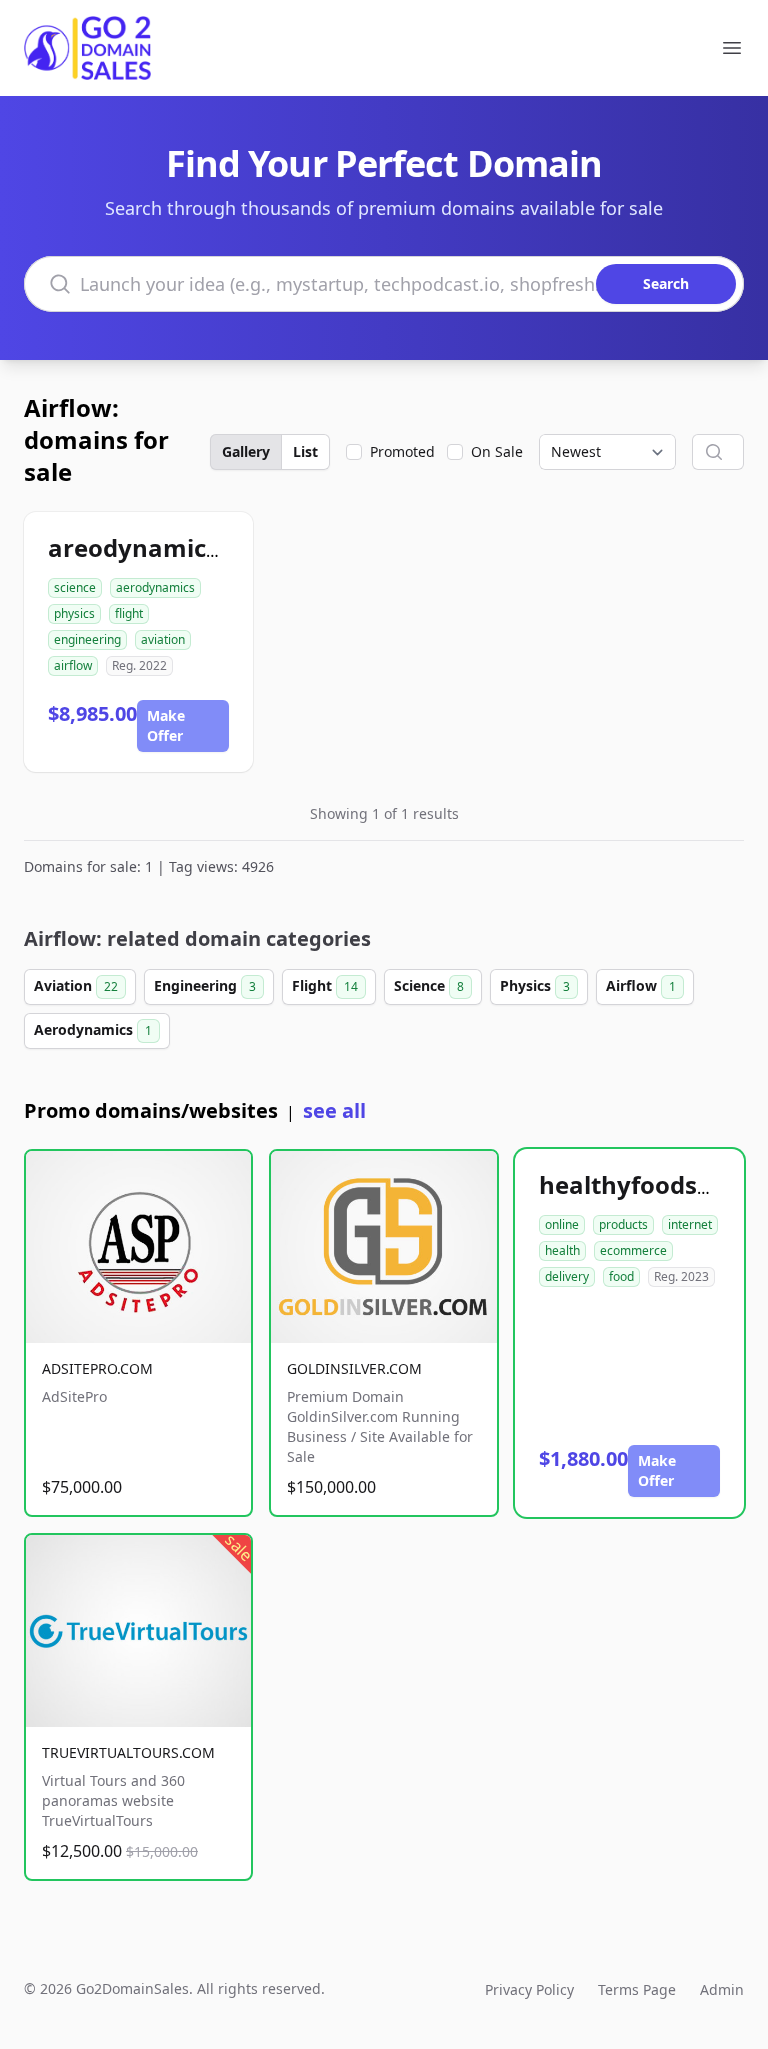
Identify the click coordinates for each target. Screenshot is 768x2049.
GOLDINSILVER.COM (354, 1368)
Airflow (641, 985)
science (75, 587)
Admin (722, 1989)
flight (129, 613)
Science (429, 985)
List (305, 451)
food (621, 1276)
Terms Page (637, 1989)
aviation (163, 639)
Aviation (76, 985)
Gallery (246, 451)
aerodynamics (155, 587)
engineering (87, 639)
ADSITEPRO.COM (97, 1368)
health (562, 1250)
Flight (325, 985)
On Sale (497, 451)
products (623, 1224)
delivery (567, 1276)
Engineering (205, 985)
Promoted (402, 451)
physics (74, 613)
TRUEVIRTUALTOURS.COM (128, 1752)
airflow (73, 665)
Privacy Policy (529, 1989)
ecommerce (633, 1250)
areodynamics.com (162, 547)
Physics (535, 985)
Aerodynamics (93, 1029)
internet (690, 1224)
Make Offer (166, 725)
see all (334, 1110)
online (562, 1224)
